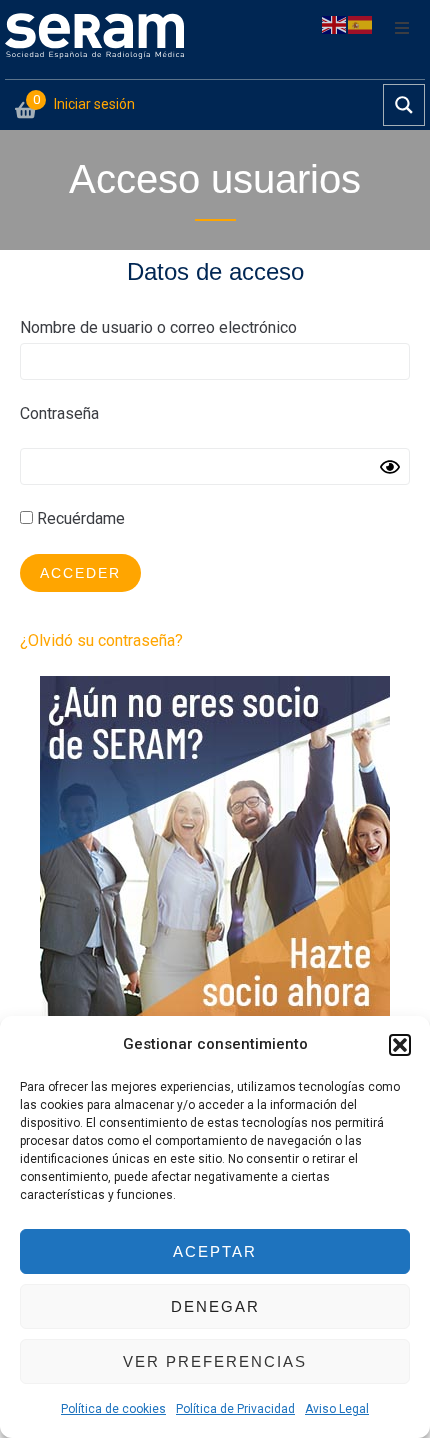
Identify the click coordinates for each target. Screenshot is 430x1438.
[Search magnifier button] (404, 105)
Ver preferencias (215, 1361)
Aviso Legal (337, 1409)
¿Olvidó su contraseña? (101, 640)
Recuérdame (79, 518)
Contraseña (59, 413)
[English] (335, 23)
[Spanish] (361, 23)
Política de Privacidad (235, 1409)
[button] (400, 1045)
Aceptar (215, 1251)
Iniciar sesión (94, 104)
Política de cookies (113, 1409)
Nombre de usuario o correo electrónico (158, 327)
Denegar (215, 1306)
